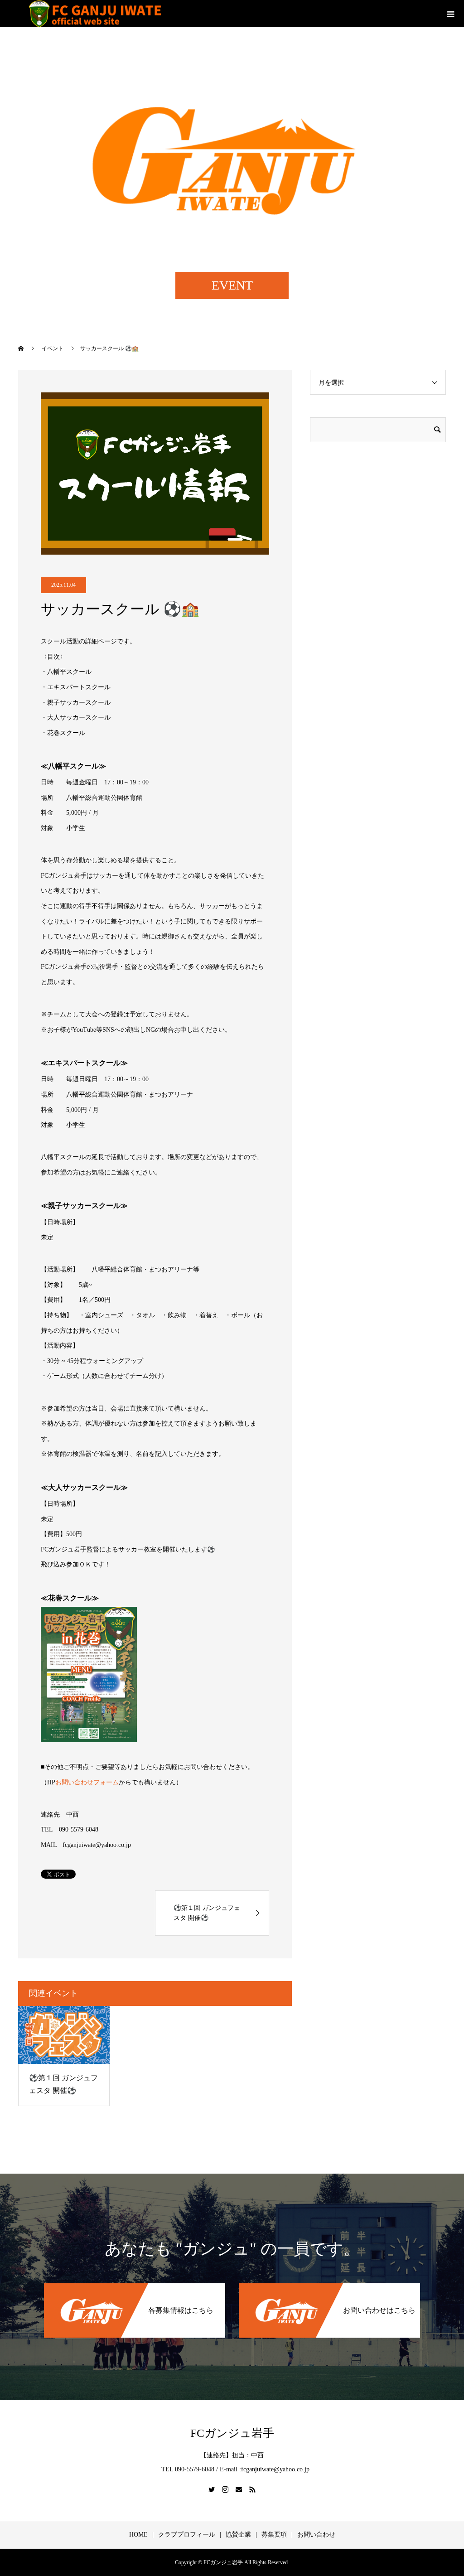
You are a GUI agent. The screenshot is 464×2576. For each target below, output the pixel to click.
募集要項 (274, 2535)
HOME (138, 2535)
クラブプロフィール (187, 2535)
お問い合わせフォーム (87, 1782)
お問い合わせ (316, 2535)
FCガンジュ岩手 (232, 2433)
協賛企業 (238, 2535)
